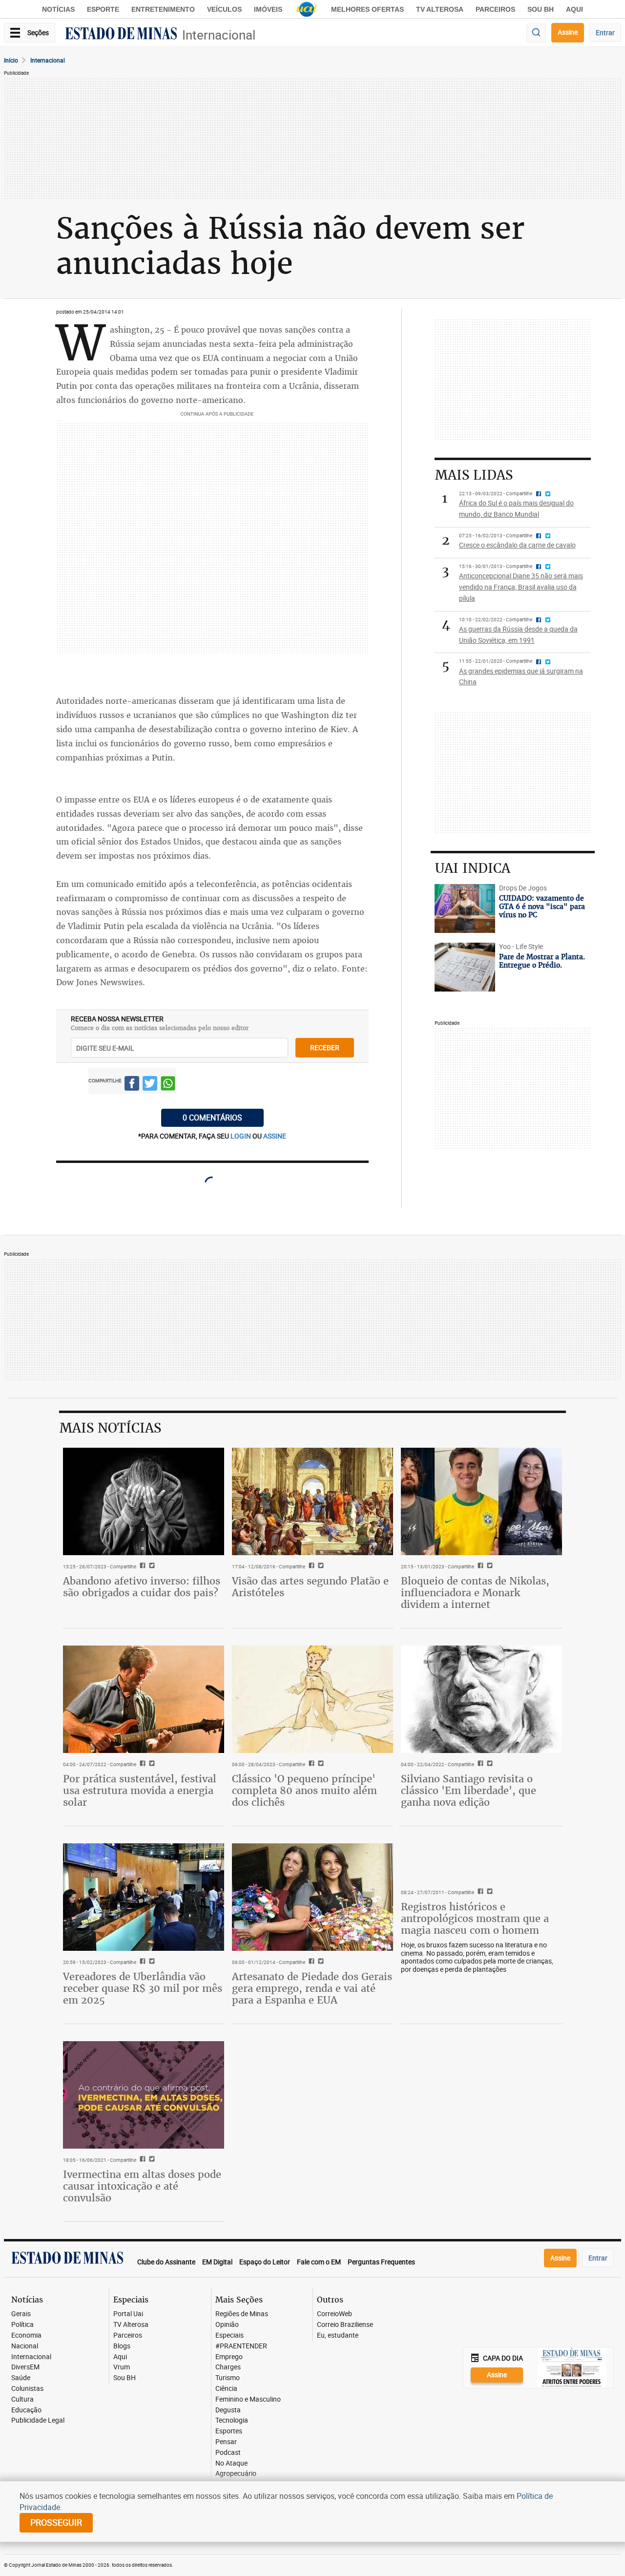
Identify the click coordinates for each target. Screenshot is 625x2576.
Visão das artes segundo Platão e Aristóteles (310, 1587)
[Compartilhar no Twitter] (150, 1085)
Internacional (219, 35)
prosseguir (56, 2522)
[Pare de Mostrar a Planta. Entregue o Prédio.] (465, 967)
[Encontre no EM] (536, 33)
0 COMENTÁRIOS (212, 1118)
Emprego (229, 2357)
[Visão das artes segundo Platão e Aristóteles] (312, 1501)
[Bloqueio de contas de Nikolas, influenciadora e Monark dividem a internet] (481, 1501)
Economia (26, 2335)
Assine (568, 32)
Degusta (228, 2410)
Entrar (605, 32)
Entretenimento (163, 9)
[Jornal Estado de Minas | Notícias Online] (121, 35)
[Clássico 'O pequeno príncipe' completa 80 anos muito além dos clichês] (312, 1699)
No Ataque (231, 2463)
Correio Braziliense (345, 2325)
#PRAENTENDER (241, 2346)
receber (325, 1047)
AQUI (574, 9)
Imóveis (268, 9)
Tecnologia (232, 2420)
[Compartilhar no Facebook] (132, 1085)
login (241, 1136)
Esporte (103, 9)
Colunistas (27, 2389)
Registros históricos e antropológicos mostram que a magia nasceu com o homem (475, 1918)
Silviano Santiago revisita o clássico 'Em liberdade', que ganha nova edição (469, 1790)
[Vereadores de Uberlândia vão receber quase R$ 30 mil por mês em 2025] (144, 1897)
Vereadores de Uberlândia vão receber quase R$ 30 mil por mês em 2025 (143, 1988)
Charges (228, 2367)
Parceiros (495, 9)
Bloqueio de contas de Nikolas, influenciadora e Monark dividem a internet (475, 1593)
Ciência (226, 2389)
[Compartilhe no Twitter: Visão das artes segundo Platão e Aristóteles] (320, 1566)
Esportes (229, 2431)
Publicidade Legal (38, 2420)
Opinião (227, 2325)
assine (275, 1136)
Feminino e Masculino (248, 2399)
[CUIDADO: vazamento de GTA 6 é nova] (465, 908)
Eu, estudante (338, 2335)
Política (22, 2325)
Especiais (229, 2335)
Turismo (228, 2378)
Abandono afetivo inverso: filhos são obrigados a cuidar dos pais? (142, 1587)
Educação (26, 2410)
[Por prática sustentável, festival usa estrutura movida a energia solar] (144, 1699)
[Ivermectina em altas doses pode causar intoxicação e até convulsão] (144, 2095)
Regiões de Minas (242, 2314)
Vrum (122, 2367)
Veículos (224, 9)
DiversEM (25, 2367)
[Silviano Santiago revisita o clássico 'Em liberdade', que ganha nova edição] (481, 1699)
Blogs (122, 2346)
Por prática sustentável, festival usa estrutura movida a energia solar (140, 1790)
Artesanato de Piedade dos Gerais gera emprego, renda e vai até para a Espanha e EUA (312, 1988)
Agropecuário (236, 2474)
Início (11, 60)
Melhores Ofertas (367, 9)
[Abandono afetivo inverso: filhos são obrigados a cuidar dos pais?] (144, 1501)
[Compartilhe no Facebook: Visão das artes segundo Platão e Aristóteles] (310, 1566)
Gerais (21, 2314)
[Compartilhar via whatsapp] (168, 1085)
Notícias (58, 9)
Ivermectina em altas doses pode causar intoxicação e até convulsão (142, 2186)
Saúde (21, 2378)
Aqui (120, 2357)
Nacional (25, 2346)
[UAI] (307, 9)
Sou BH (541, 9)
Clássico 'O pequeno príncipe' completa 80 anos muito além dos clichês (304, 1790)
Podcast (228, 2453)
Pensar (226, 2442)
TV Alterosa (440, 9)
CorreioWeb (334, 2314)
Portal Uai (128, 2314)
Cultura (22, 2399)
